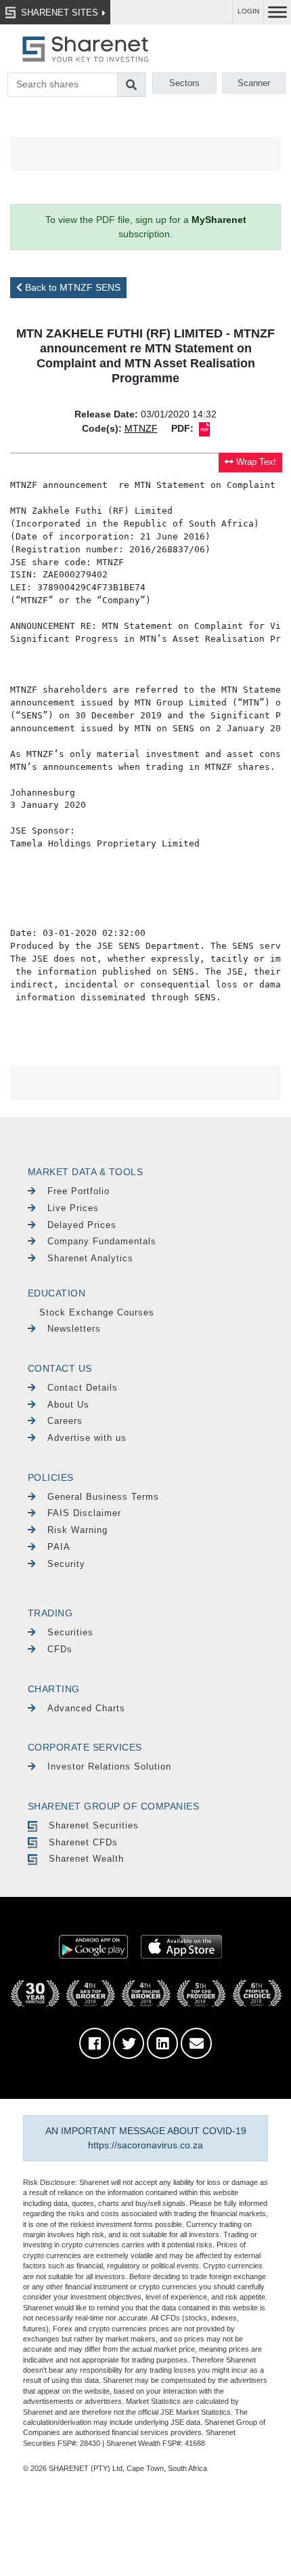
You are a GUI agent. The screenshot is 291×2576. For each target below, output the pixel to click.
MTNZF (141, 428)
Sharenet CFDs (83, 1842)
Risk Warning (77, 1530)
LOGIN (248, 11)
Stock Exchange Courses (97, 1312)
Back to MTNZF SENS (71, 287)
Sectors (184, 83)
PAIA (59, 1547)
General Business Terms (103, 1497)
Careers (65, 1421)
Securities (70, 1632)
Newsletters (74, 1329)
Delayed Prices (82, 1225)
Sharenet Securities (94, 1825)
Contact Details (83, 1388)
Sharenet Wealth (86, 1859)
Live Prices (73, 1208)
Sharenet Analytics (90, 1258)
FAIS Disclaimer (84, 1513)
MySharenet (219, 220)
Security (66, 1564)
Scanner (254, 83)
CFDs (60, 1649)
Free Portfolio (79, 1191)
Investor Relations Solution (109, 1766)
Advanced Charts (86, 1708)
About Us (68, 1405)
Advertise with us (87, 1438)
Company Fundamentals (102, 1241)
